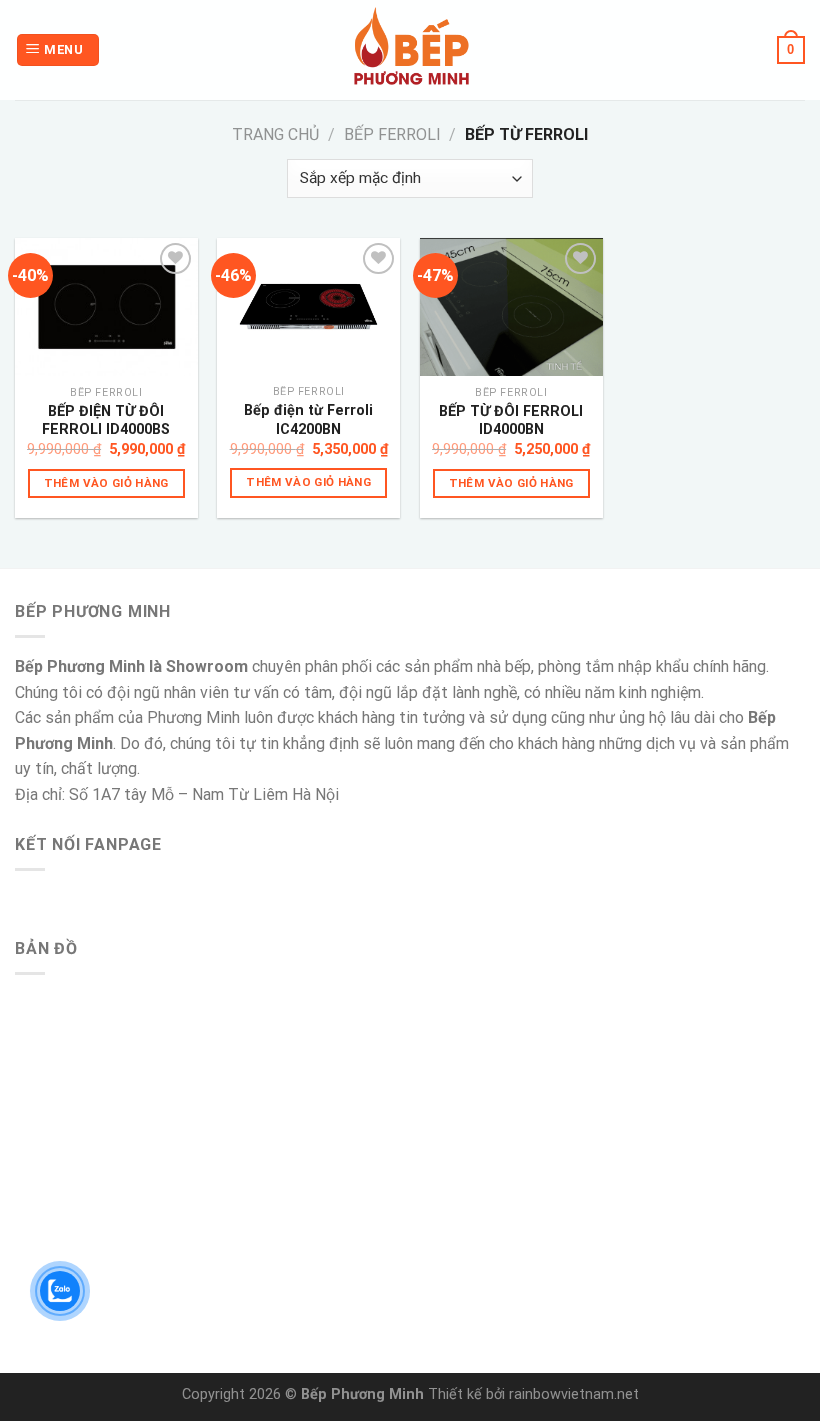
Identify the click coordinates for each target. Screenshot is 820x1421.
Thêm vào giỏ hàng (106, 483)
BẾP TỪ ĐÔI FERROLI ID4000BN (511, 421)
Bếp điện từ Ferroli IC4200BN (308, 420)
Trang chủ (275, 134)
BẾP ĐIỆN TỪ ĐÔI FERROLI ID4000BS (106, 421)
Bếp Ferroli (392, 134)
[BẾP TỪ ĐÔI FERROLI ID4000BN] (511, 307)
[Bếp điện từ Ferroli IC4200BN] (308, 306)
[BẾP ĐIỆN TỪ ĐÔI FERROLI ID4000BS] (106, 307)
